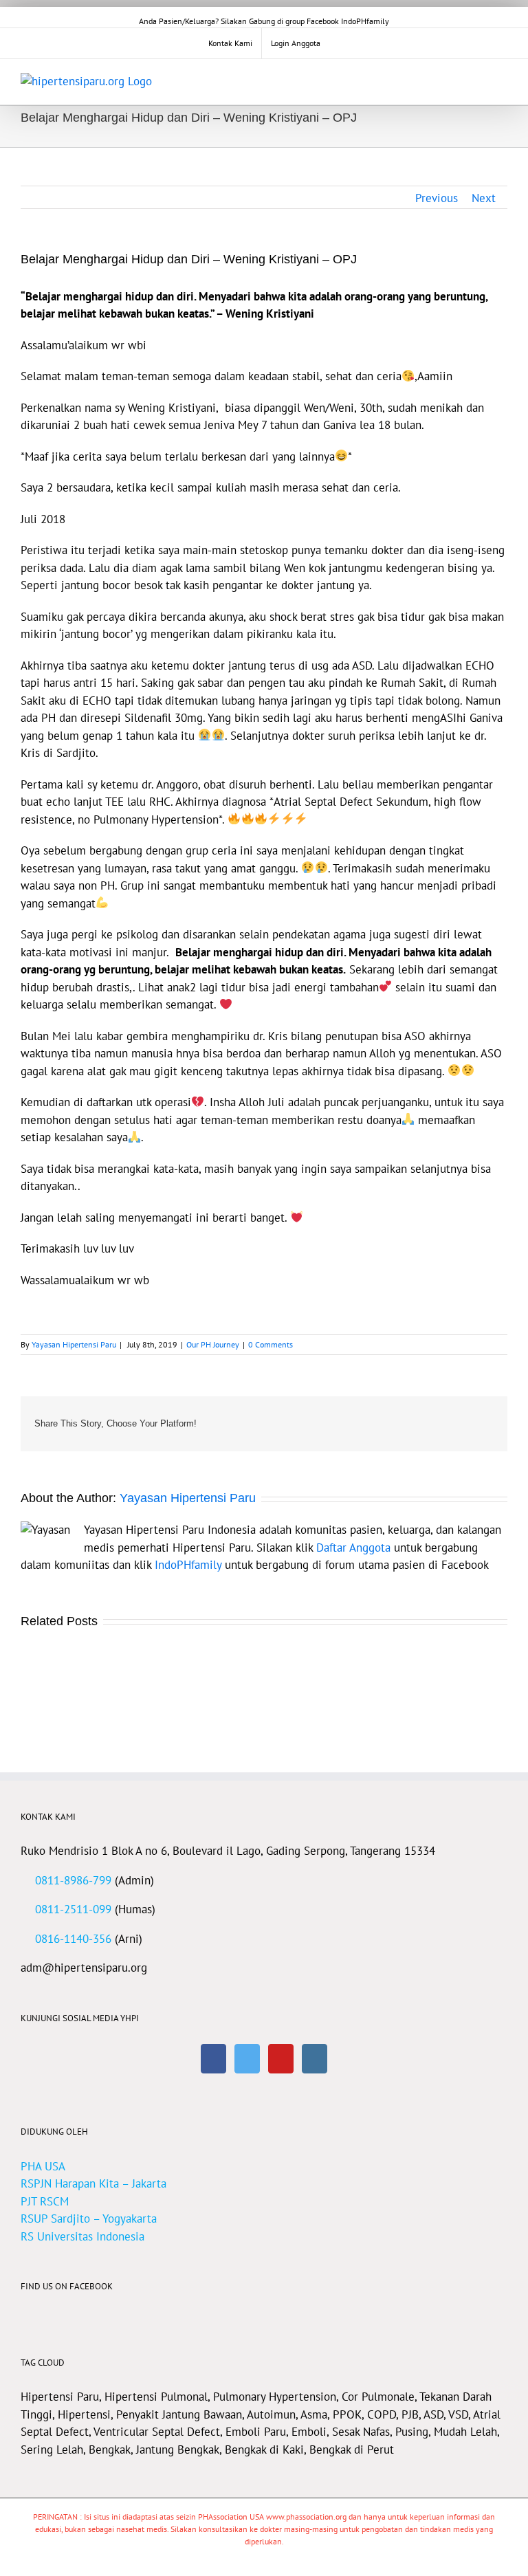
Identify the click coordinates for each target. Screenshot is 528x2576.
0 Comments (271, 1344)
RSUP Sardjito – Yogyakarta (89, 2219)
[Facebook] (213, 2059)
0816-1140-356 (73, 1939)
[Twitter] (247, 2059)
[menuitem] (230, 43)
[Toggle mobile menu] (502, 80)
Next (484, 198)
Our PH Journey (213, 1344)
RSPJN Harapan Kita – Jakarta (93, 2183)
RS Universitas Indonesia (82, 2236)
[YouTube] (281, 2059)
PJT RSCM (45, 2201)
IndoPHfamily (188, 1565)
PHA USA (43, 2166)
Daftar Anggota (353, 1548)
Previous (437, 198)
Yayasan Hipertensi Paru (74, 1344)
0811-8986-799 (73, 1880)
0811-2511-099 (73, 1909)
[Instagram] (315, 2059)
